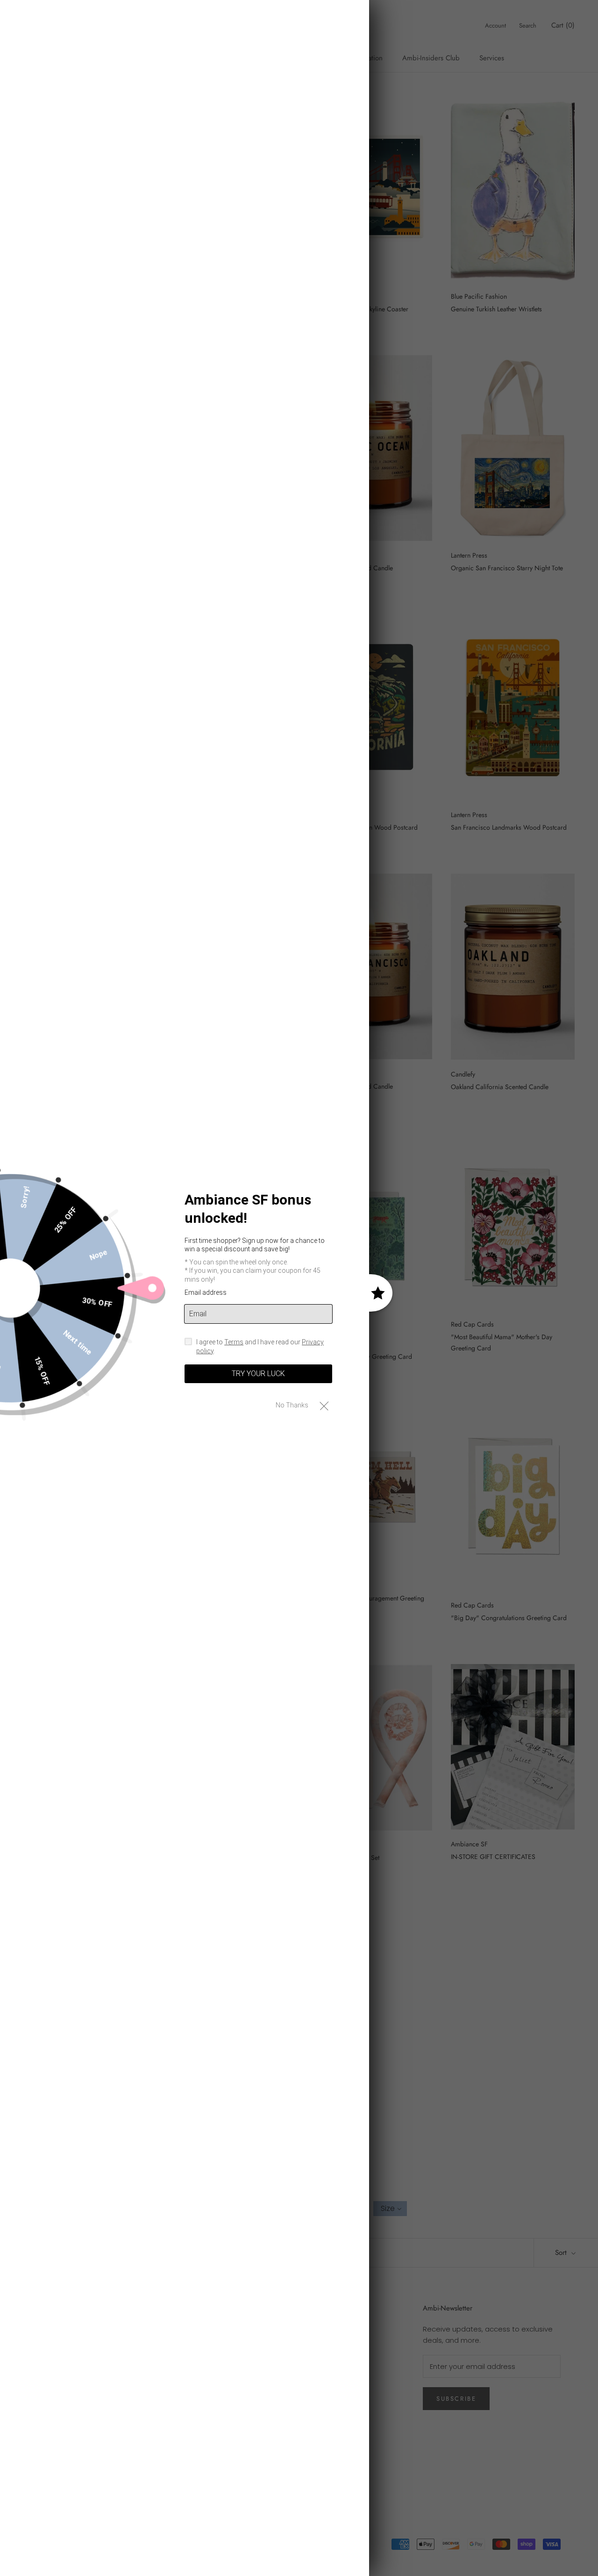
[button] (324, 1405)
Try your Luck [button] (258, 1374)
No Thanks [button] (292, 1405)
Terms (234, 1342)
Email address (206, 1292)
